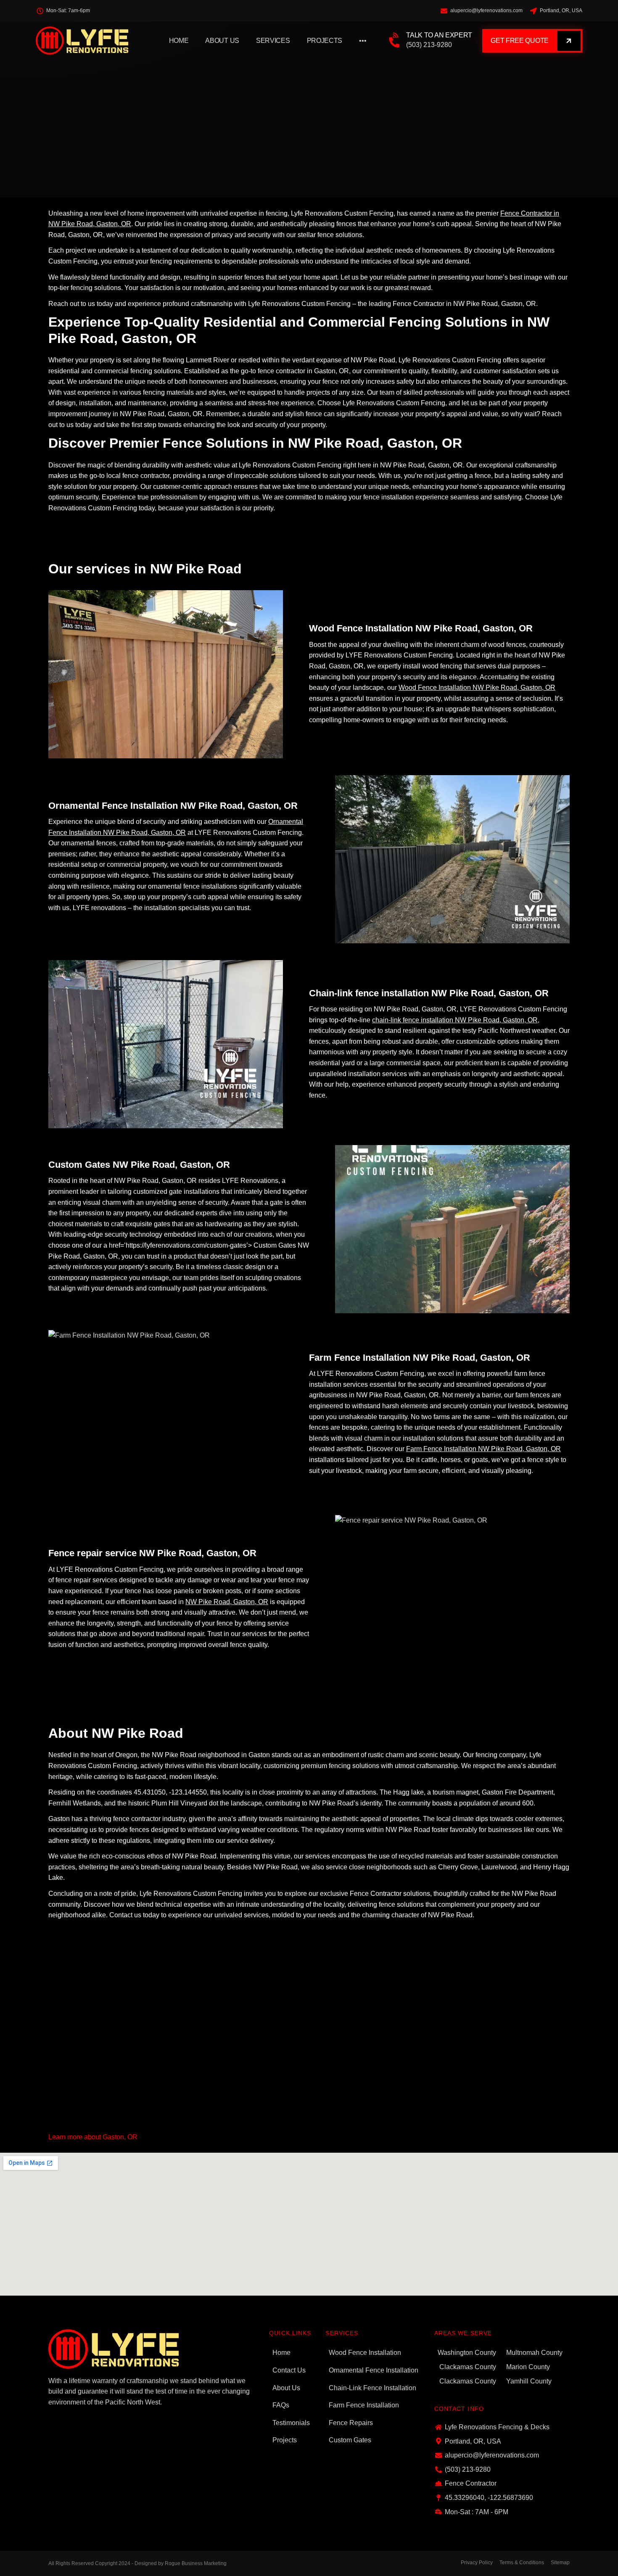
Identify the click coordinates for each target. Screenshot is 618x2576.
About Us (222, 41)
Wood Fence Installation (365, 2353)
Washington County (467, 2353)
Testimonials (291, 2423)
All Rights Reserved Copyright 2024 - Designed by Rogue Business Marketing (137, 2563)
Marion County (528, 2367)
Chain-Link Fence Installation (372, 2388)
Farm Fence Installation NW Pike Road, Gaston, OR (483, 1449)
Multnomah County (534, 2353)
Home (179, 41)
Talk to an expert (439, 35)
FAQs (281, 2405)
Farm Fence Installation (364, 2405)
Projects (325, 41)
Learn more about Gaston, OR (93, 2137)
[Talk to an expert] (395, 41)
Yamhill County (529, 2381)
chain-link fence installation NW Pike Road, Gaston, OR (455, 1020)
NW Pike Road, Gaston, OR (227, 1602)
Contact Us (289, 2370)
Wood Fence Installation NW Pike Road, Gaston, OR (477, 688)
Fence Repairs (351, 2423)
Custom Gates (350, 2440)
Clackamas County (468, 2367)
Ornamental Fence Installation (374, 2370)
